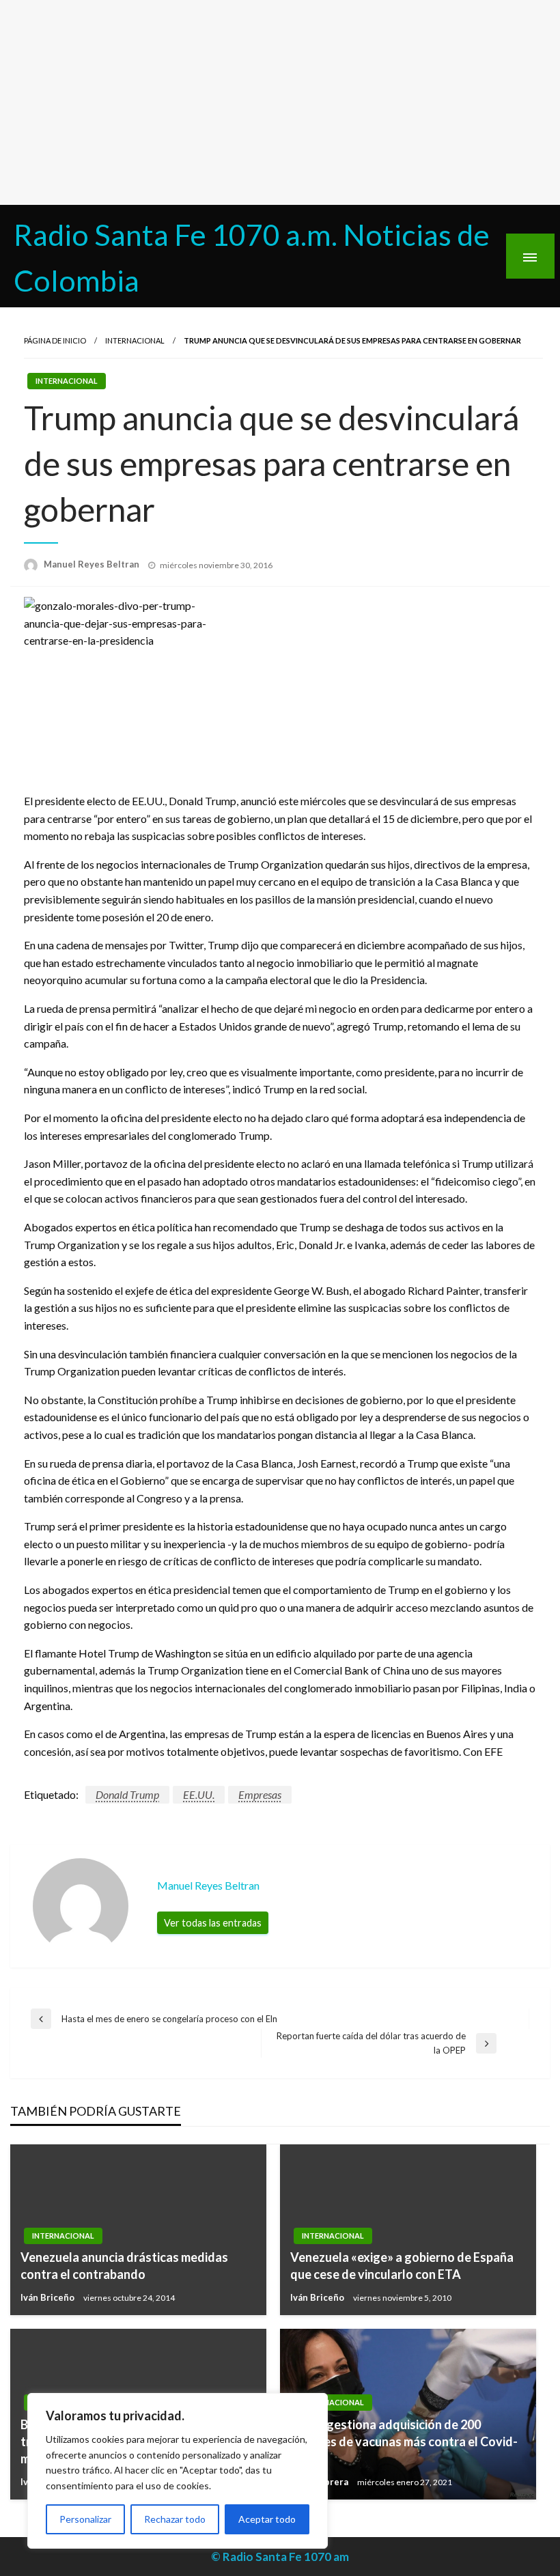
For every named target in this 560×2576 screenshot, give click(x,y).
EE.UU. (199, 1794)
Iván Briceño (48, 2297)
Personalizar (85, 2519)
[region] (178, 2471)
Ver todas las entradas (213, 1923)
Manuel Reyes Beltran (93, 564)
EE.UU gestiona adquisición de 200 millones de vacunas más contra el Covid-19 (404, 2441)
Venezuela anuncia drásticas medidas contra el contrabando (124, 2266)
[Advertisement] (280, 102)
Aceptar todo (267, 2519)
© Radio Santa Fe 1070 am (280, 2557)
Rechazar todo (175, 2519)
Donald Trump (127, 1794)
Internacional (135, 340)
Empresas (260, 1794)
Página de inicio (55, 340)
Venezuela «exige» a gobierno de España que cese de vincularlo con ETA (402, 2266)
